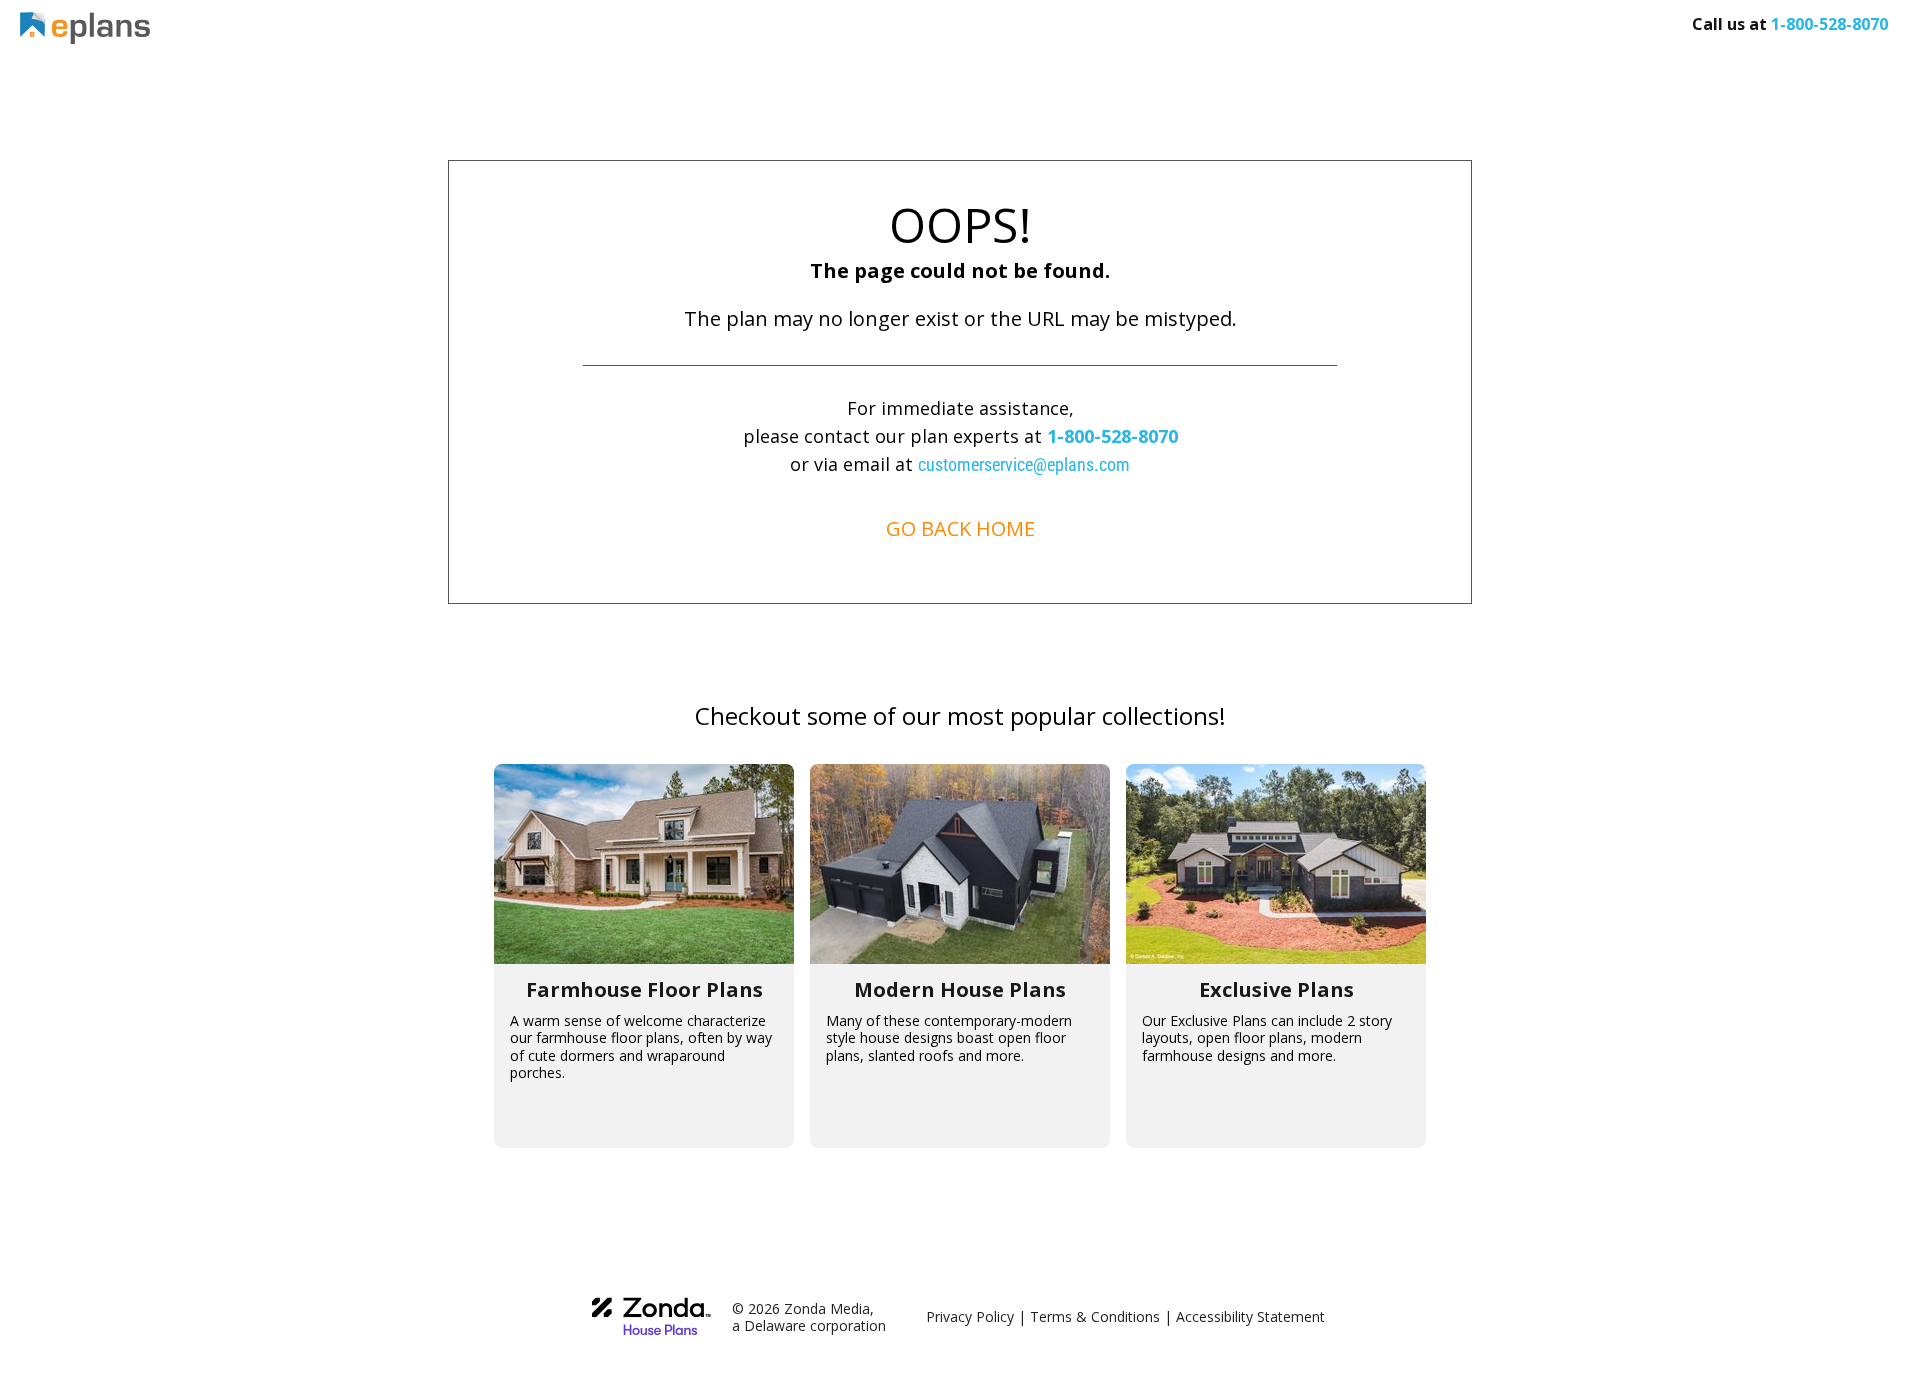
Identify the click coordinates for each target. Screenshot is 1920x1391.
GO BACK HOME (960, 528)
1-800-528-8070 (1112, 436)
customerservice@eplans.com (1024, 464)
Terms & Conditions (1095, 1316)
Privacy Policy (970, 1316)
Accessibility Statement (1250, 1316)
